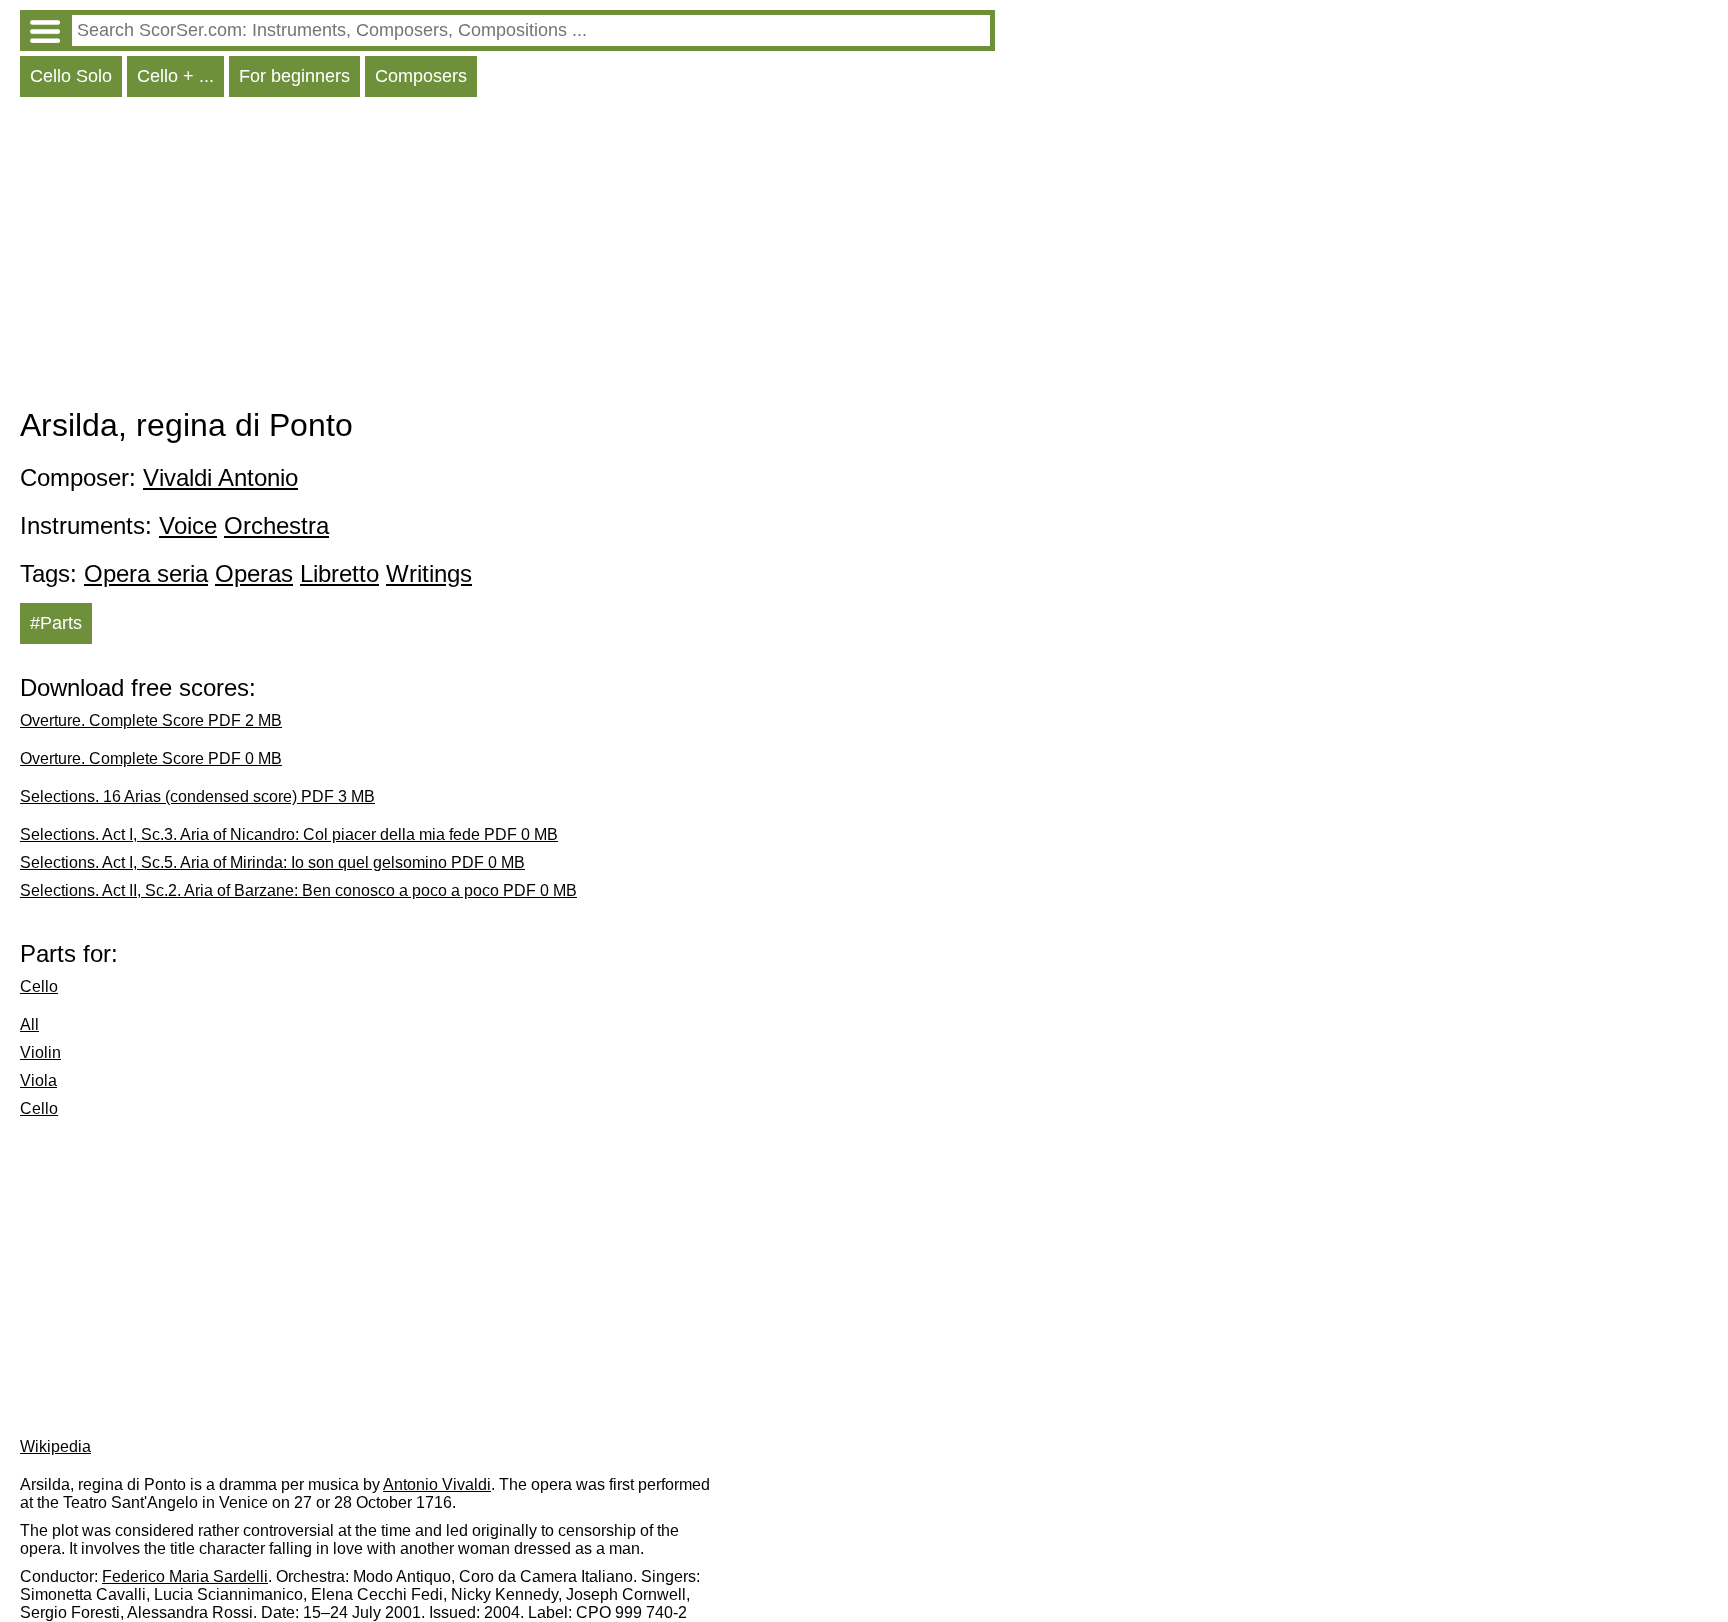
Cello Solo (71, 76)
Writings (429, 573)
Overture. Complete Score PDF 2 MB (151, 720)
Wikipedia (55, 1446)
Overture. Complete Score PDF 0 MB (151, 758)
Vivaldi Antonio (220, 477)
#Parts (56, 623)
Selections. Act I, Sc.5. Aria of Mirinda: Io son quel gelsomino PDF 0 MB (272, 862)
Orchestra (276, 525)
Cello (39, 986)
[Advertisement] (507, 257)
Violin (40, 1052)
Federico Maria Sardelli (185, 1576)
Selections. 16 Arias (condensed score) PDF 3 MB (197, 796)
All (29, 1024)
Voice (188, 525)
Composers (421, 76)
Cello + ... (175, 76)
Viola (38, 1080)
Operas (254, 573)
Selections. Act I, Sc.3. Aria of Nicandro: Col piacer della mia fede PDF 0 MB (289, 834)
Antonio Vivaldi (437, 1484)
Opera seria (146, 573)
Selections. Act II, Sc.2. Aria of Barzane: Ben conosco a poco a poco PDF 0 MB (298, 890)
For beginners (294, 76)
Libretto (339, 573)
